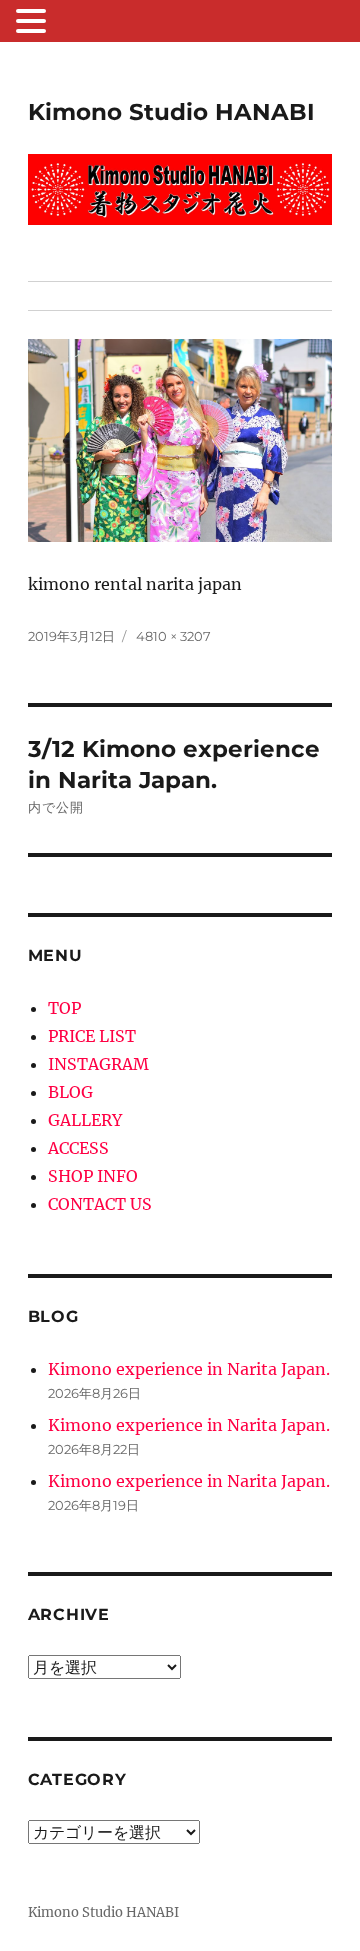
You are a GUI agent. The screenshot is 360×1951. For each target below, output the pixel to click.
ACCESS (78, 1148)
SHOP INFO (93, 1176)
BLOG (70, 1092)
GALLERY (85, 1120)
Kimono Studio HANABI (171, 112)
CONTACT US (100, 1204)
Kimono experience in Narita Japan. (189, 1369)
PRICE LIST (92, 1036)
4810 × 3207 (173, 636)
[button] (34, 23)
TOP (64, 1008)
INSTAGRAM (98, 1064)
